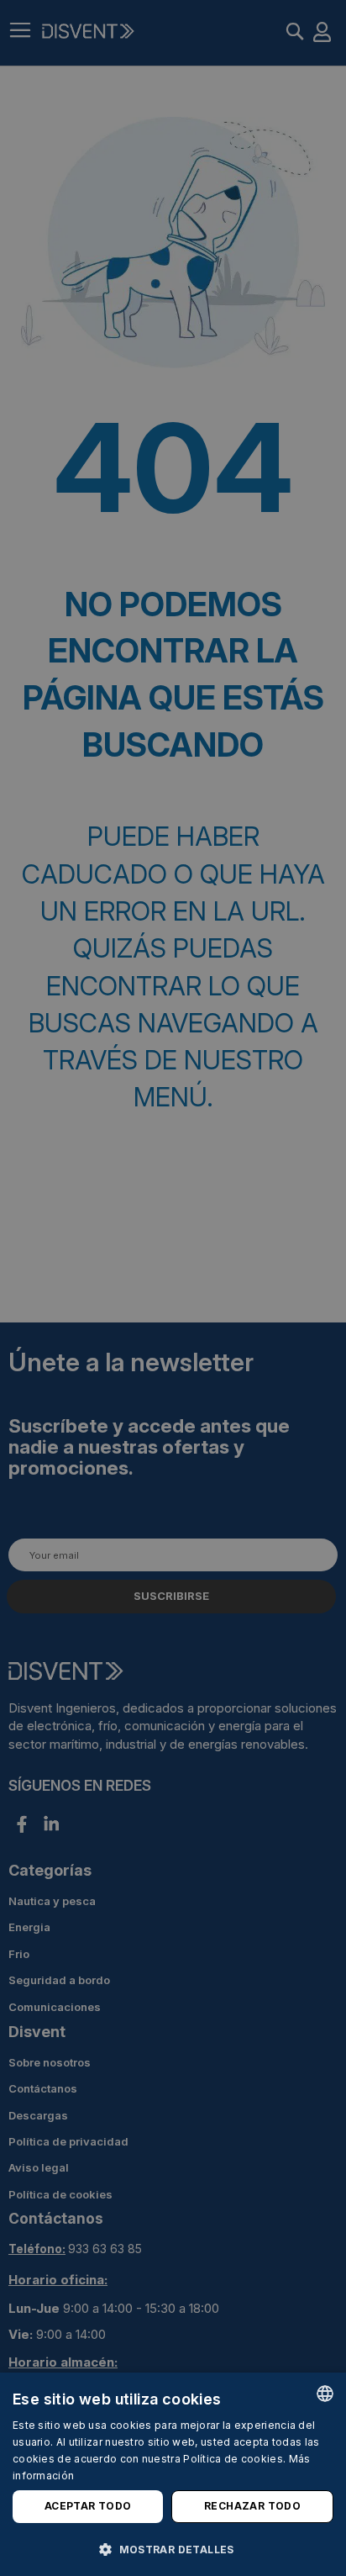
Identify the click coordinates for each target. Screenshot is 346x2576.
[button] (173, 2549)
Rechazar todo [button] (252, 2506)
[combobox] (325, 2394)
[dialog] (173, 2474)
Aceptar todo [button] (88, 2506)
